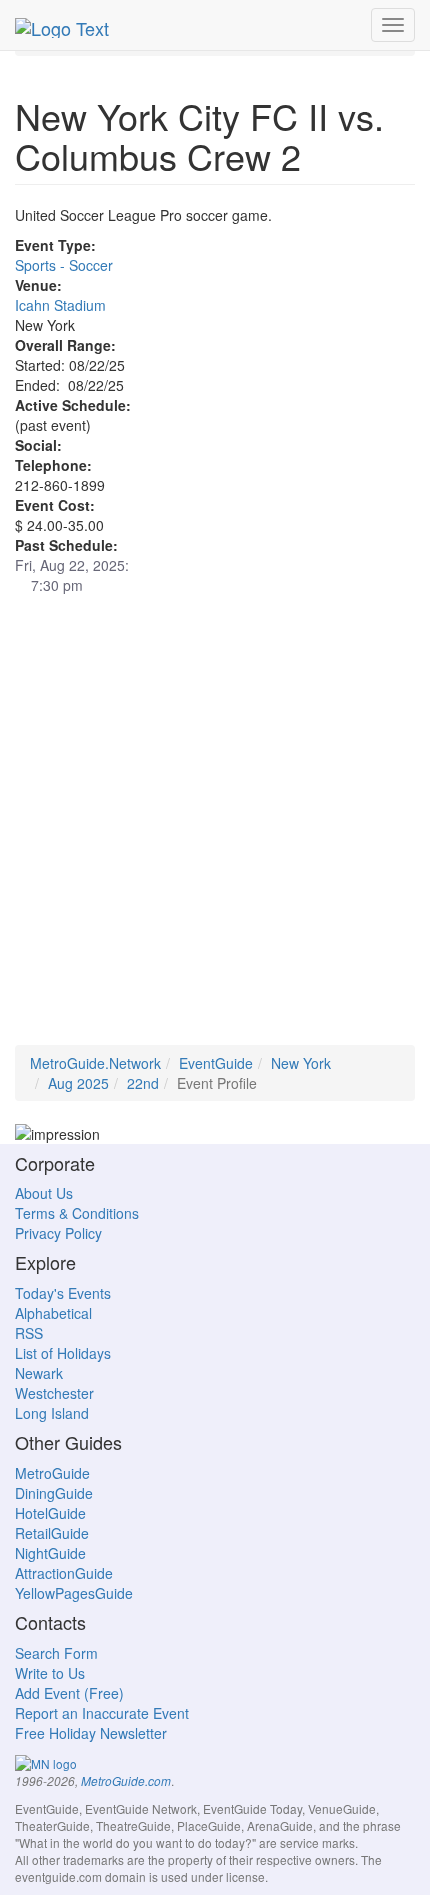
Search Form (56, 1653)
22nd (143, 1083)
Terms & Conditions (77, 1213)
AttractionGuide (64, 1573)
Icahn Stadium (60, 305)
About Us (44, 1193)
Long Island (52, 1413)
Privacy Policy (58, 1233)
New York (301, 1063)
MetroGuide (52, 1473)
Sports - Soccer (64, 265)
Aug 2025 (78, 1083)
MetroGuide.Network (95, 1063)
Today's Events (63, 1293)
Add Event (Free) (69, 1693)
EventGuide (216, 1063)
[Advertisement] (215, 830)
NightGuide (50, 1553)
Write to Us (50, 1673)
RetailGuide (52, 1533)
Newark (39, 1373)
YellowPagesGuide (74, 1593)
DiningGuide (54, 1493)
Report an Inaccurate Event (102, 1713)
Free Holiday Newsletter (91, 1733)
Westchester (54, 1393)
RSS (29, 1333)
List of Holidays (63, 1353)
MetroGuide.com (126, 1781)
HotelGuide (50, 1513)
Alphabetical (53, 1313)
